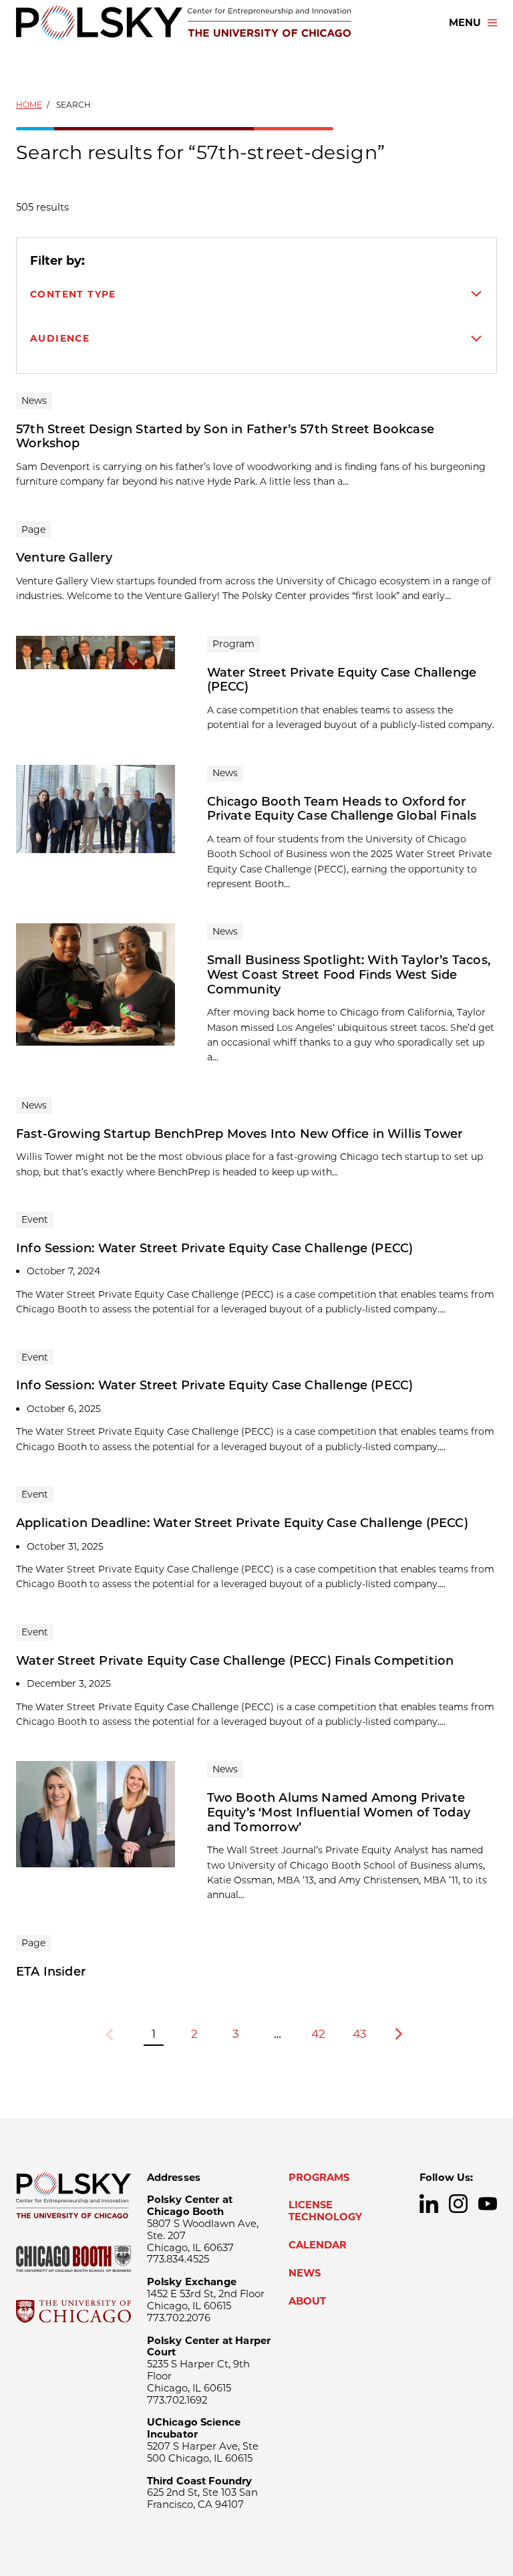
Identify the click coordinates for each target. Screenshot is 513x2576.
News (305, 2273)
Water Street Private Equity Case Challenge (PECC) (342, 680)
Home (29, 105)
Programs (319, 2178)
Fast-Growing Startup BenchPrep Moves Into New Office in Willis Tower (239, 1134)
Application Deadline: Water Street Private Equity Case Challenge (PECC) (242, 1523)
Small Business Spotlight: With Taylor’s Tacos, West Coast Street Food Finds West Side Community (349, 974)
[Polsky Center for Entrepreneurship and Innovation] (184, 22)
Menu (465, 23)
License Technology (325, 2211)
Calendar (318, 2245)
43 (360, 2033)
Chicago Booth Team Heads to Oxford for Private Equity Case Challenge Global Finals (342, 809)
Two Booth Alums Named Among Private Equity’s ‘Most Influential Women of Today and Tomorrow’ (339, 1812)
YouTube (488, 2204)
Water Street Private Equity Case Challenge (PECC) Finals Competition (235, 1661)
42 (318, 2033)
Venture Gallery (64, 558)
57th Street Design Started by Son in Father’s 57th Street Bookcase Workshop (225, 437)
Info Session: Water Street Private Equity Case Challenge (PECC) (214, 1248)
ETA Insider (51, 1972)
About (307, 2301)
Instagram (458, 2204)
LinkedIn (429, 2204)
